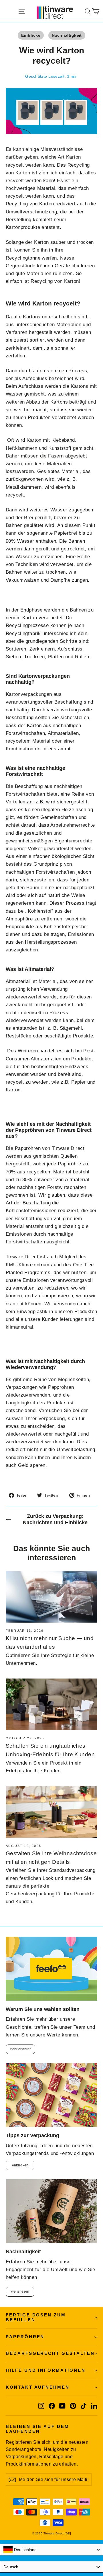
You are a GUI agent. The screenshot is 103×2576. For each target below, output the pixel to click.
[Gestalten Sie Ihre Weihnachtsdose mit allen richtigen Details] (51, 1812)
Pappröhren (25, 2337)
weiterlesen (20, 2291)
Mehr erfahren (20, 2049)
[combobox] (51, 2550)
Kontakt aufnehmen (38, 2387)
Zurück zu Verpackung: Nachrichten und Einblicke (55, 1519)
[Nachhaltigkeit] (51, 2211)
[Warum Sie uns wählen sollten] (51, 1968)
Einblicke (31, 35)
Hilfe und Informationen (46, 2370)
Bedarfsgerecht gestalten (50, 2353)
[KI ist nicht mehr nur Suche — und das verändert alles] (51, 1597)
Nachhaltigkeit (67, 35)
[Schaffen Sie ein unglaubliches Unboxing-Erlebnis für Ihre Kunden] (51, 1704)
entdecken (20, 2165)
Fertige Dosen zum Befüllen (36, 2318)
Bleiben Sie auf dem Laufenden (37, 2429)
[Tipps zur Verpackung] (51, 2095)
